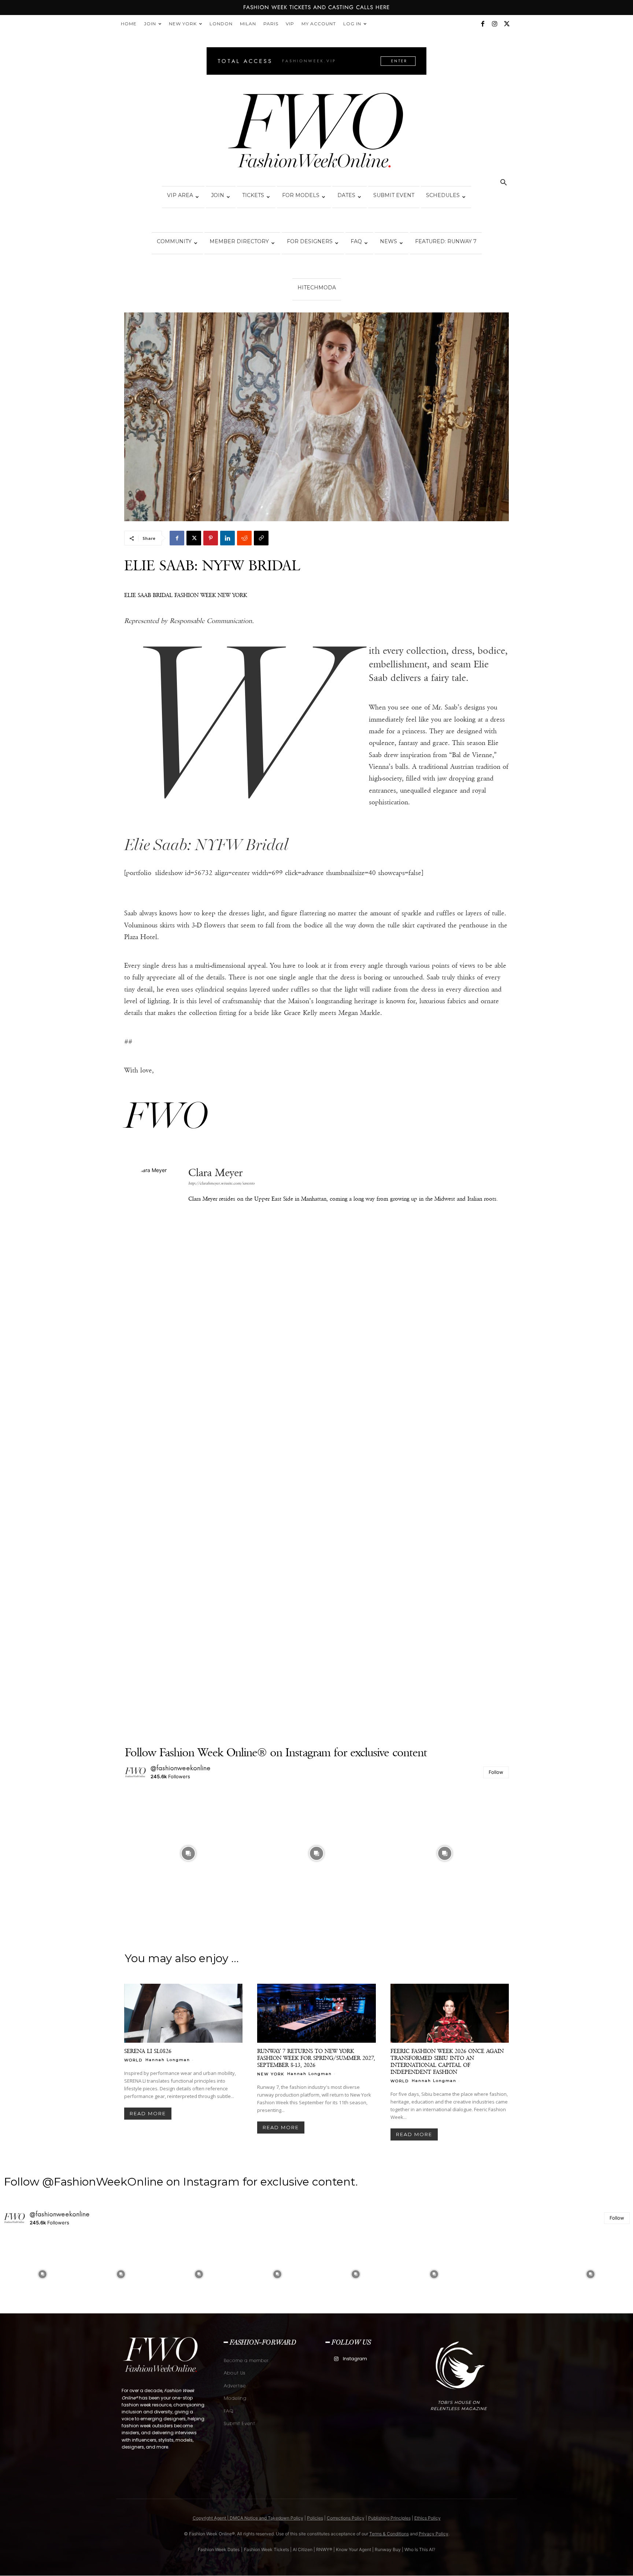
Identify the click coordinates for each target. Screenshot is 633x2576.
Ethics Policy (427, 2518)
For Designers (310, 241)
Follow (496, 1772)
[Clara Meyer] (156, 1441)
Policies (315, 2518)
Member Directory (239, 241)
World (133, 2060)
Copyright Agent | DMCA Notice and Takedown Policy (248, 2518)
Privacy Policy (434, 2534)
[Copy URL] (261, 538)
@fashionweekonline (181, 1768)
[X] (507, 24)
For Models (301, 195)
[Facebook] (482, 24)
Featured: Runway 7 (446, 241)
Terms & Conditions (389, 2534)
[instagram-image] (188, 1853)
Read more (148, 2113)
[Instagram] (495, 24)
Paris (271, 24)
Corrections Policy (346, 2518)
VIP (290, 24)
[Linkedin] (227, 538)
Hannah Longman (168, 2060)
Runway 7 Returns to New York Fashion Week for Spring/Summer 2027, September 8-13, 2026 (316, 2058)
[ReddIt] (244, 538)
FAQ (356, 241)
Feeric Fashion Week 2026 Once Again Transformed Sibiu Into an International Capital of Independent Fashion (447, 2061)
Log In (352, 24)
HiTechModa (317, 288)
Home (129, 24)
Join (150, 24)
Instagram (355, 2359)
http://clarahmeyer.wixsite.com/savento (221, 1183)
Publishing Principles (389, 2518)
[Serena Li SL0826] (183, 2013)
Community (174, 241)
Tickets (253, 195)
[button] (503, 183)
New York (183, 24)
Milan (248, 24)
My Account (319, 24)
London (221, 24)
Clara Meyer (215, 1173)
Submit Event (394, 195)
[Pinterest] (211, 538)
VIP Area (180, 195)
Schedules (443, 195)
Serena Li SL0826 (148, 2051)
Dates (346, 195)
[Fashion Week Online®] (316, 133)
